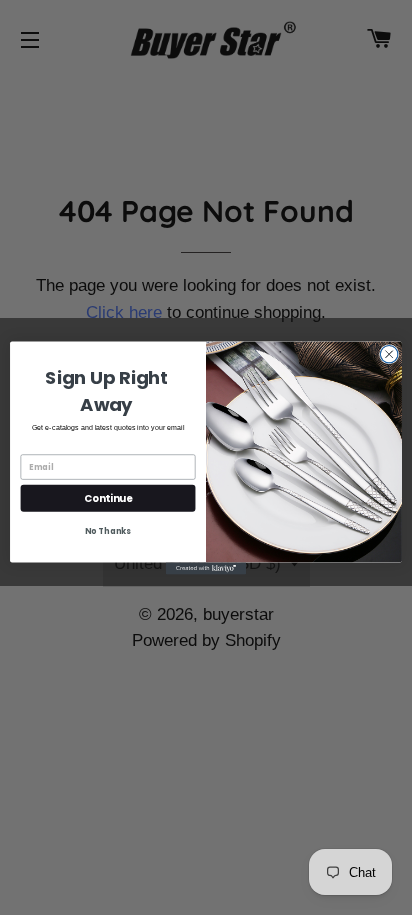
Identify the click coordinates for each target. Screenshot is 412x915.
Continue (108, 497)
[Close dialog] (389, 354)
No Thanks (107, 531)
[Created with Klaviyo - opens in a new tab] (206, 568)
